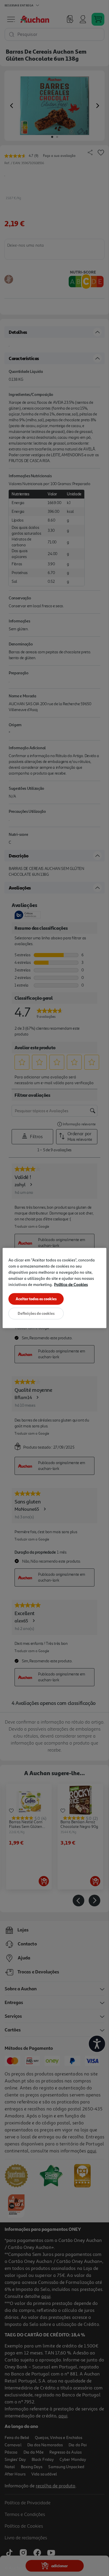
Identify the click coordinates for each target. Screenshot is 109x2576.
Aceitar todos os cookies (36, 1299)
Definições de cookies (36, 1313)
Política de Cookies (71, 1284)
